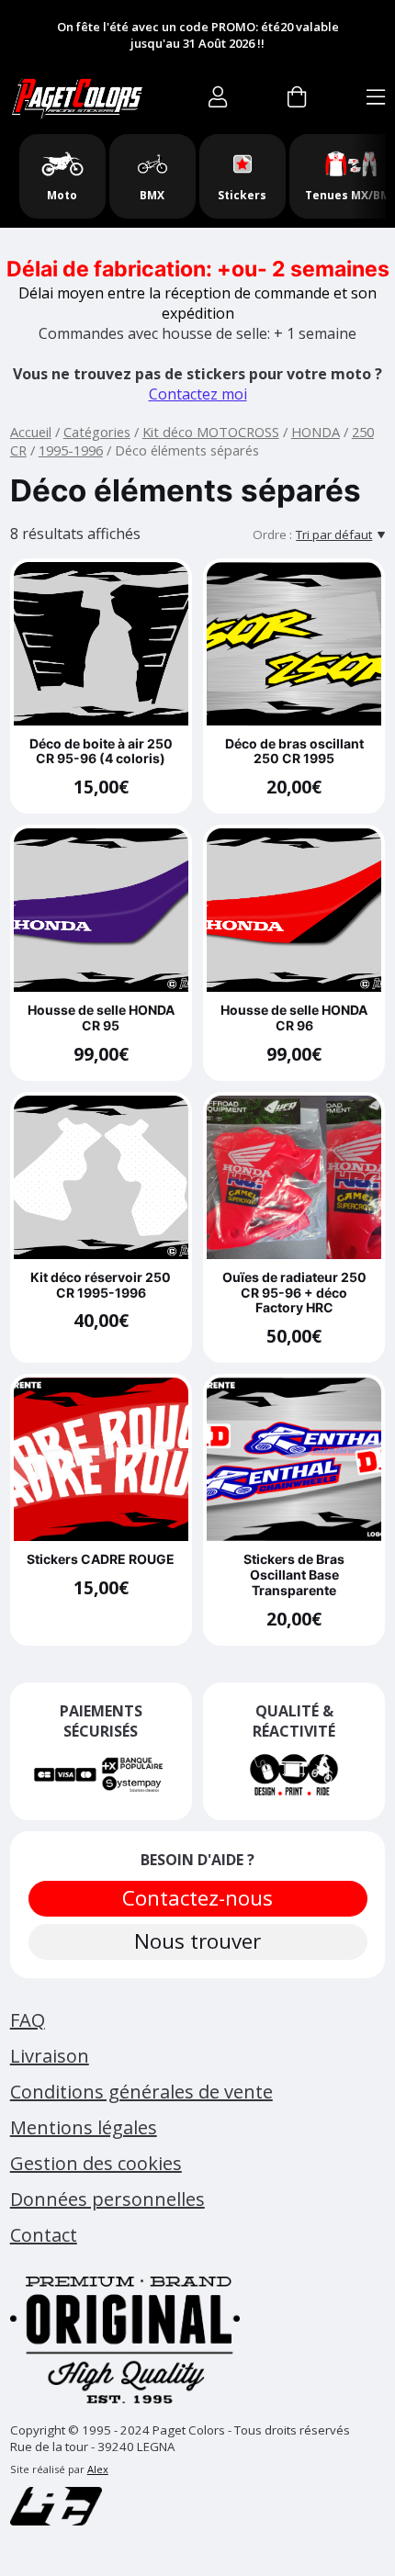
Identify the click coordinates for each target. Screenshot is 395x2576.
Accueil (31, 432)
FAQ (28, 2020)
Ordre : (272, 534)
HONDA (316, 432)
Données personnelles (107, 2199)
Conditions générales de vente (141, 2092)
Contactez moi (198, 394)
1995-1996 (71, 450)
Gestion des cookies (96, 2163)
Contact (44, 2235)
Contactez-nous (197, 1898)
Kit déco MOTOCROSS (211, 432)
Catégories (97, 432)
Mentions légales (84, 2127)
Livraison (50, 2056)
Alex (98, 2469)
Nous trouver (197, 1941)
